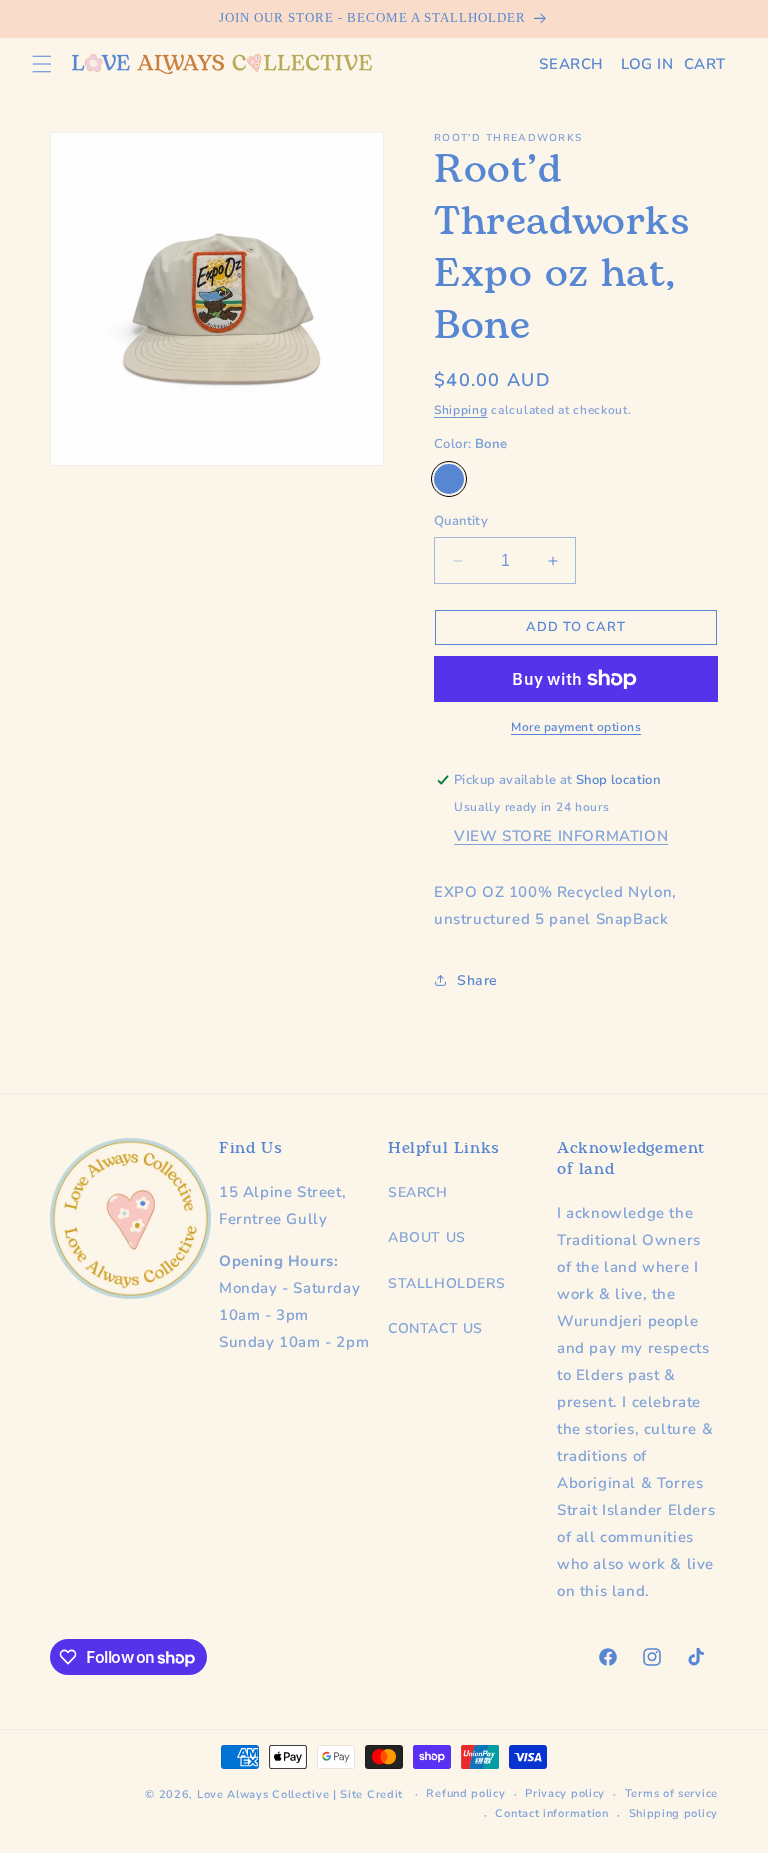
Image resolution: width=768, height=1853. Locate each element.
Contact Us (435, 1328)
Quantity (461, 521)
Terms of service (671, 1793)
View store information (561, 836)
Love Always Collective (263, 1794)
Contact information (551, 1813)
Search (418, 1192)
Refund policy (465, 1793)
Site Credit (371, 1794)
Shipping (461, 410)
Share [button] (477, 980)
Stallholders (446, 1283)
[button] (42, 64)
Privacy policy (565, 1793)
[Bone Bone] (449, 479)
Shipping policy (674, 1813)
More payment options (576, 727)
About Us (427, 1237)
